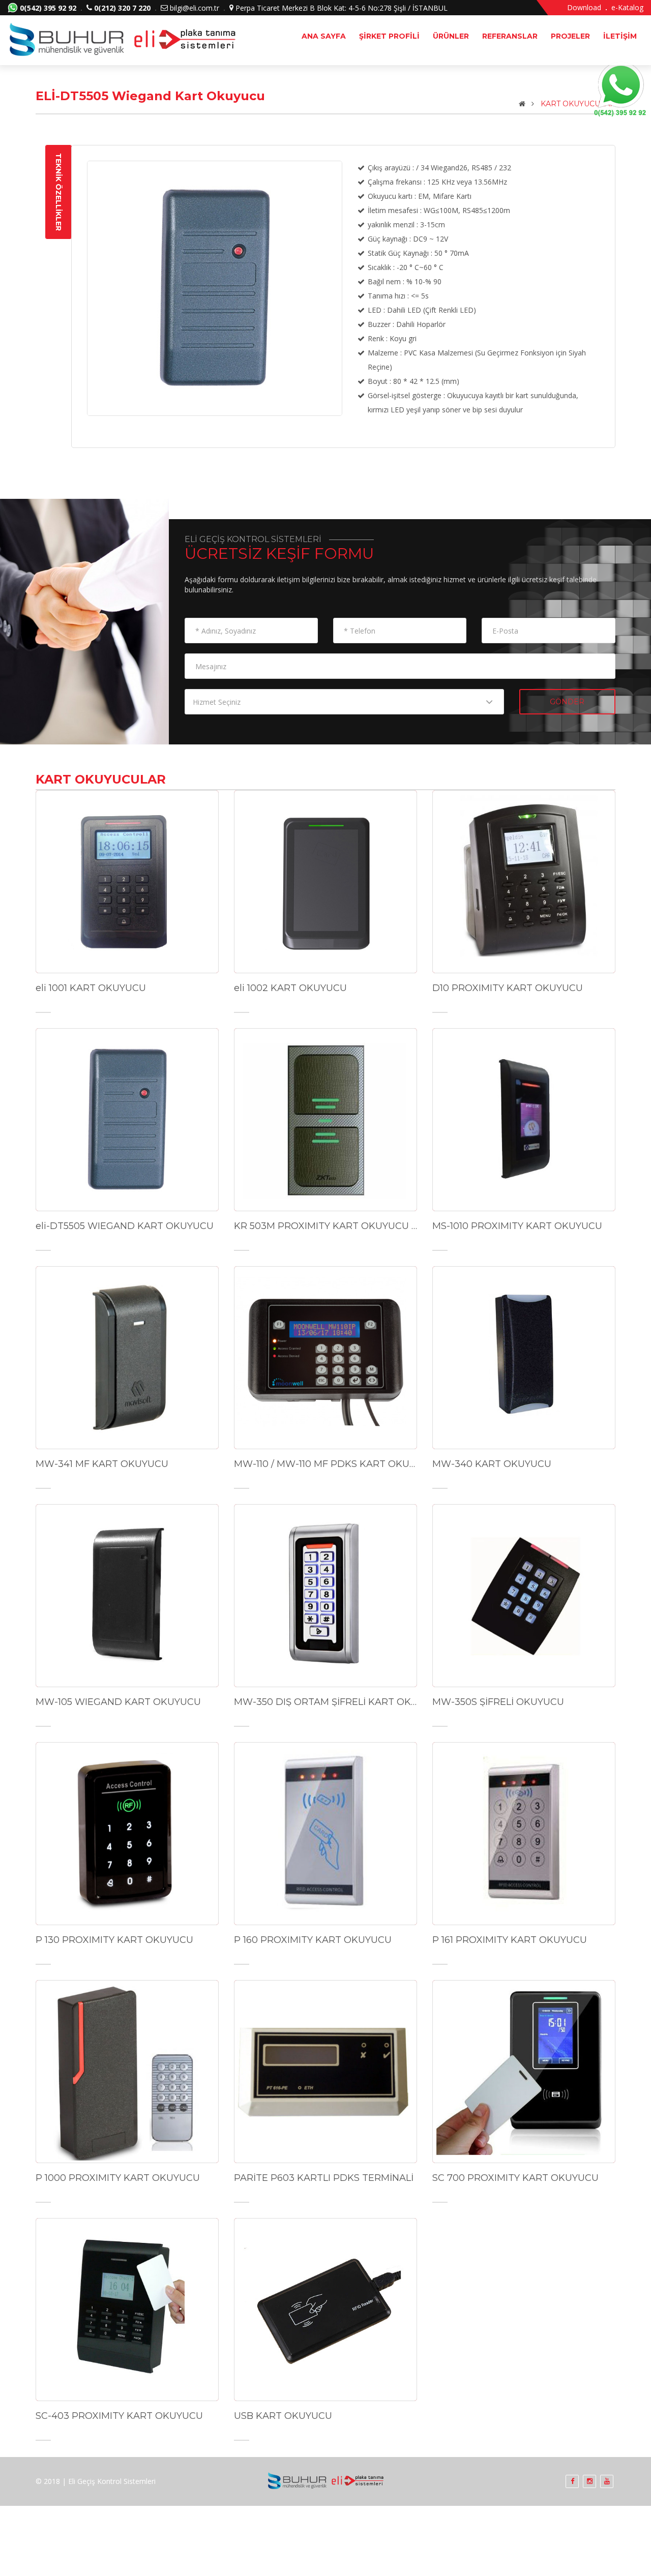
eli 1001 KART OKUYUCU (91, 988)
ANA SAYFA (324, 36)
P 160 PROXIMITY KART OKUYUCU (313, 1940)
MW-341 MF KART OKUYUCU (102, 1464)
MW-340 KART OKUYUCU (492, 1464)
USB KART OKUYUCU (283, 2416)
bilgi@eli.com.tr (195, 8)
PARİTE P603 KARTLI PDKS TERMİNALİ (324, 2178)
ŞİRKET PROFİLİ (389, 36)
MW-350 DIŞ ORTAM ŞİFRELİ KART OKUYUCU (325, 1702)
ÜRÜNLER (451, 36)
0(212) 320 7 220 (122, 8)
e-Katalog (627, 7)
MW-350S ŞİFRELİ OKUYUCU (498, 1702)
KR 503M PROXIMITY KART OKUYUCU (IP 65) (325, 1226)
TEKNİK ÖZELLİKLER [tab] (58, 192)
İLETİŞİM (620, 36)
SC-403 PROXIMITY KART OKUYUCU (119, 2416)
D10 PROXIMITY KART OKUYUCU (508, 988)
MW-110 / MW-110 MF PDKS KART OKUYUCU (325, 1464)
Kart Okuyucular (578, 104)
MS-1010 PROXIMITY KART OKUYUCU (517, 1226)
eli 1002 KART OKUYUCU (290, 988)
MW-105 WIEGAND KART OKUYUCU (118, 1702)
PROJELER (570, 36)
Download (584, 7)
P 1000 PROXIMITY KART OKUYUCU (118, 2178)
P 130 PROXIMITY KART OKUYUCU (114, 1940)
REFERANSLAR (510, 36)
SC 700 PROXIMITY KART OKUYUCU (515, 2178)
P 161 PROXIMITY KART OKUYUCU (510, 1940)
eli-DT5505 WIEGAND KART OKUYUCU (125, 1226)
